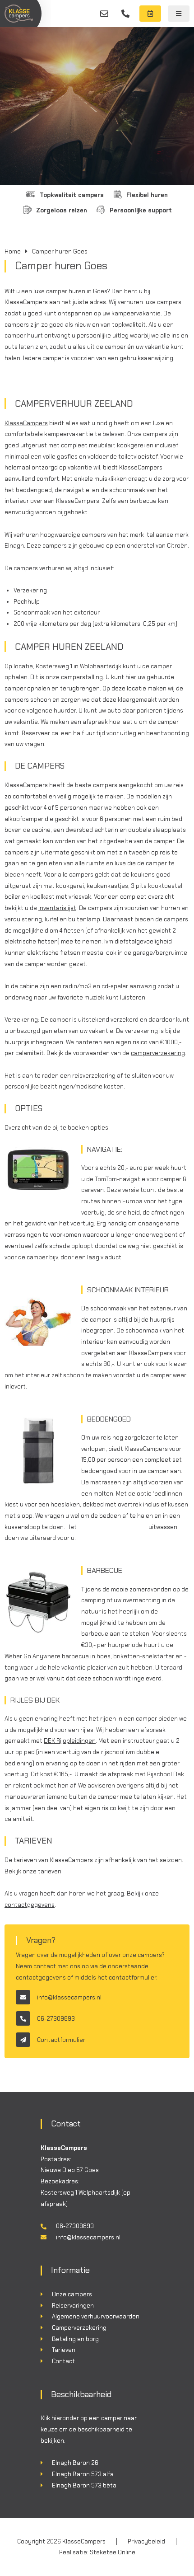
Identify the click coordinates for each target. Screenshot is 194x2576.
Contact (63, 2361)
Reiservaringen (73, 2306)
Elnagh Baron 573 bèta (84, 2485)
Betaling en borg (75, 2339)
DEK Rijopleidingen (70, 1741)
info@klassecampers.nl (104, 14)
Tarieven (64, 2350)
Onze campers (72, 2294)
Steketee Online (113, 2552)
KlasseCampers (26, 423)
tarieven (50, 1871)
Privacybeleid (146, 2541)
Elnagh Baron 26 (75, 2463)
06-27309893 (125, 14)
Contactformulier (61, 2040)
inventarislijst (57, 908)
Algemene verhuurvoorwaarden (96, 2316)
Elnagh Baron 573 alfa (83, 2474)
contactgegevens (30, 1905)
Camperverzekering (79, 2328)
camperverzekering (158, 1053)
